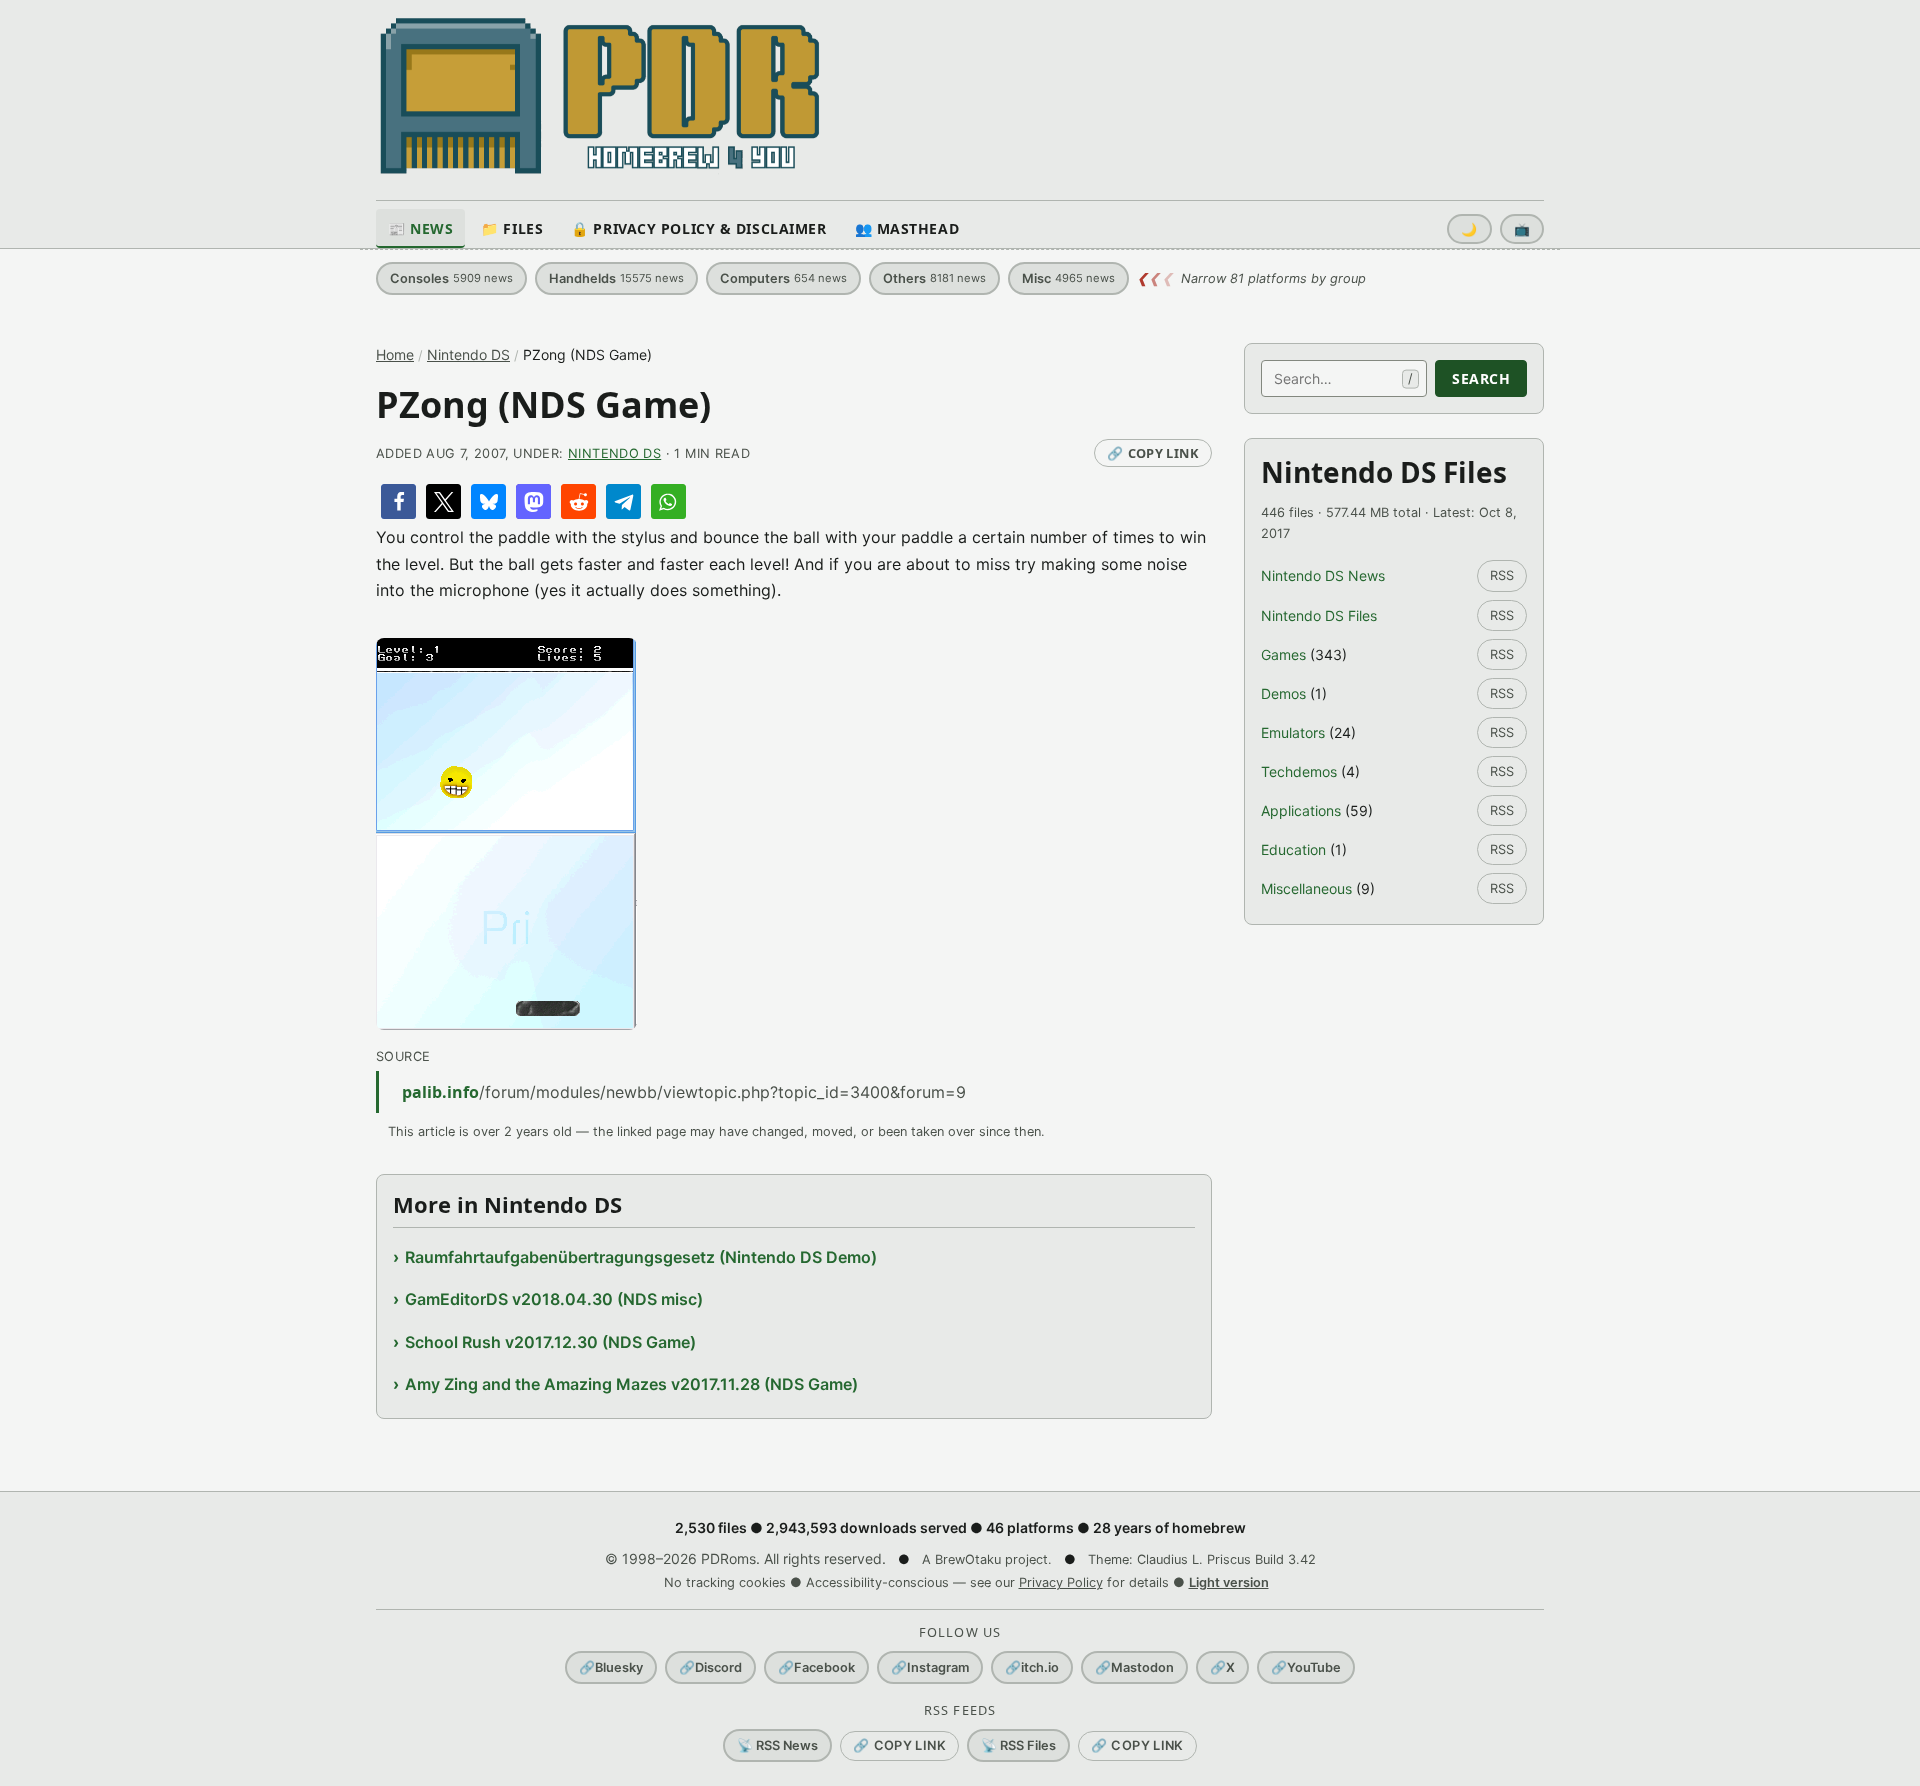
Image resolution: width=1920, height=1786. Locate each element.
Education (1293, 849)
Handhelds (616, 278)
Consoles (451, 278)
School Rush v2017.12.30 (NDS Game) (550, 1342)
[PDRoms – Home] (600, 96)
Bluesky (611, 1667)
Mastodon (1134, 1667)
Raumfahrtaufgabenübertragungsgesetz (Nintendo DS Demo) (641, 1257)
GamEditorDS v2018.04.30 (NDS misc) (554, 1299)
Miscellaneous (1306, 888)
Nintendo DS (468, 354)
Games (1283, 654)
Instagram (930, 1667)
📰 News (420, 228)
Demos (1283, 693)
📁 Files (512, 228)
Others (934, 278)
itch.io (1032, 1667)
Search (1481, 378)
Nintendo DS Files (1319, 615)
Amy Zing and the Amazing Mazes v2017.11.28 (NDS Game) (631, 1384)
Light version (1229, 1582)
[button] (398, 501)
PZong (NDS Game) (543, 404)
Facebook (816, 1667)
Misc (1068, 278)
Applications (1301, 810)
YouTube (1306, 1667)
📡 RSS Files (1018, 1745)
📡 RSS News (777, 1745)
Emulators (1293, 732)
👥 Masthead (907, 228)
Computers (783, 278)
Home (395, 354)
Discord (710, 1667)
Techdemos (1299, 771)
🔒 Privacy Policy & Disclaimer (698, 228)
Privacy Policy (1061, 1582)
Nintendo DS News (1323, 575)
